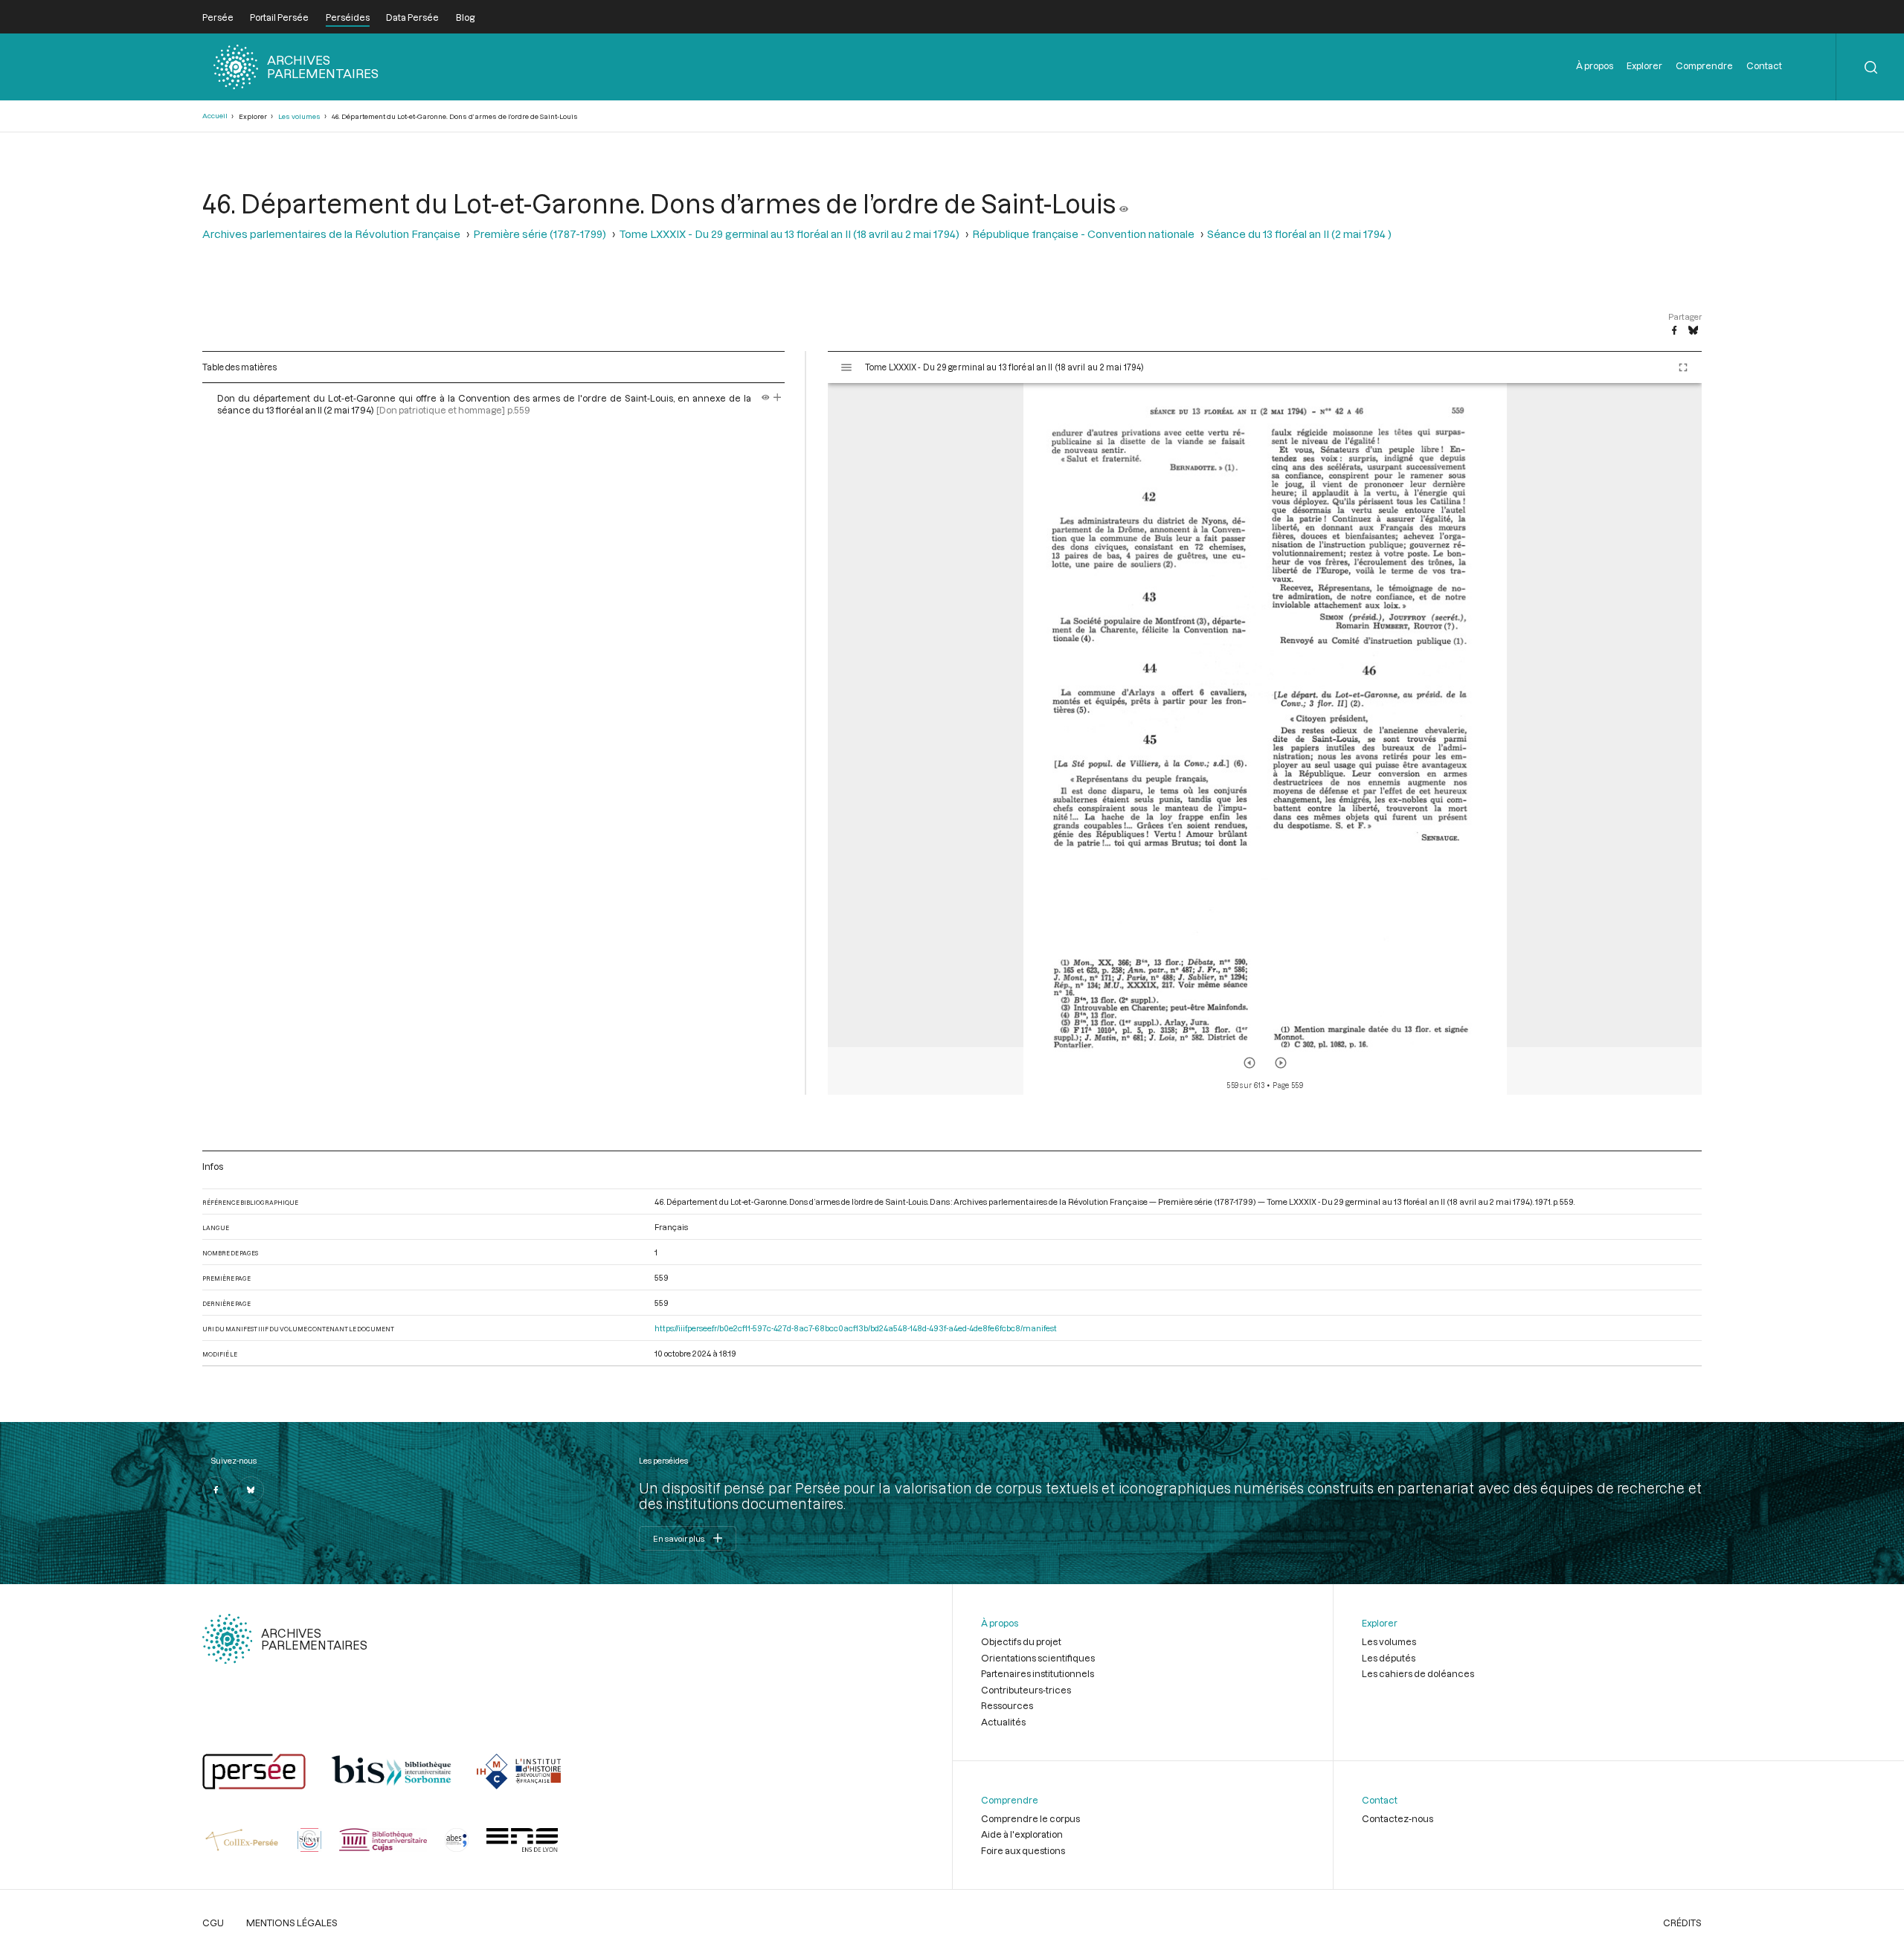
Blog (465, 17)
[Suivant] (1281, 1063)
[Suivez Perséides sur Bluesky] (251, 1490)
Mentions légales (292, 1923)
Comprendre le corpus (1030, 1818)
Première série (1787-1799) (540, 234)
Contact (1764, 65)
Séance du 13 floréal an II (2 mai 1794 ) (1299, 234)
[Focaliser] (778, 398)
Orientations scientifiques (1038, 1658)
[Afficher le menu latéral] (846, 367)
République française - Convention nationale (1083, 234)
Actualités (1003, 1722)
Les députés (1389, 1658)
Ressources (1007, 1705)
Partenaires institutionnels (1038, 1673)
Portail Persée (279, 17)
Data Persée (412, 17)
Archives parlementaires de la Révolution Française (331, 234)
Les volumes (299, 116)
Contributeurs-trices (1026, 1690)
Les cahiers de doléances (1418, 1673)
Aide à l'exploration (1022, 1834)
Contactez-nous (1398, 1818)
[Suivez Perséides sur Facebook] (216, 1490)
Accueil (215, 116)
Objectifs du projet (1021, 1641)
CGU (213, 1923)
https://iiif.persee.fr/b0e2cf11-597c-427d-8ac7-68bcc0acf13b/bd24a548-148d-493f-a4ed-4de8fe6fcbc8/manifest (856, 1328)
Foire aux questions (1023, 1850)
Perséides (348, 17)
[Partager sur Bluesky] (1693, 331)
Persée (218, 17)
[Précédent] (1249, 1063)
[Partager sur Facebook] (1674, 331)
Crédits (1682, 1923)
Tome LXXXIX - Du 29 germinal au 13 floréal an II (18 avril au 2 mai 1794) (789, 234)
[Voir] (1124, 203)
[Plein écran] (1683, 367)
